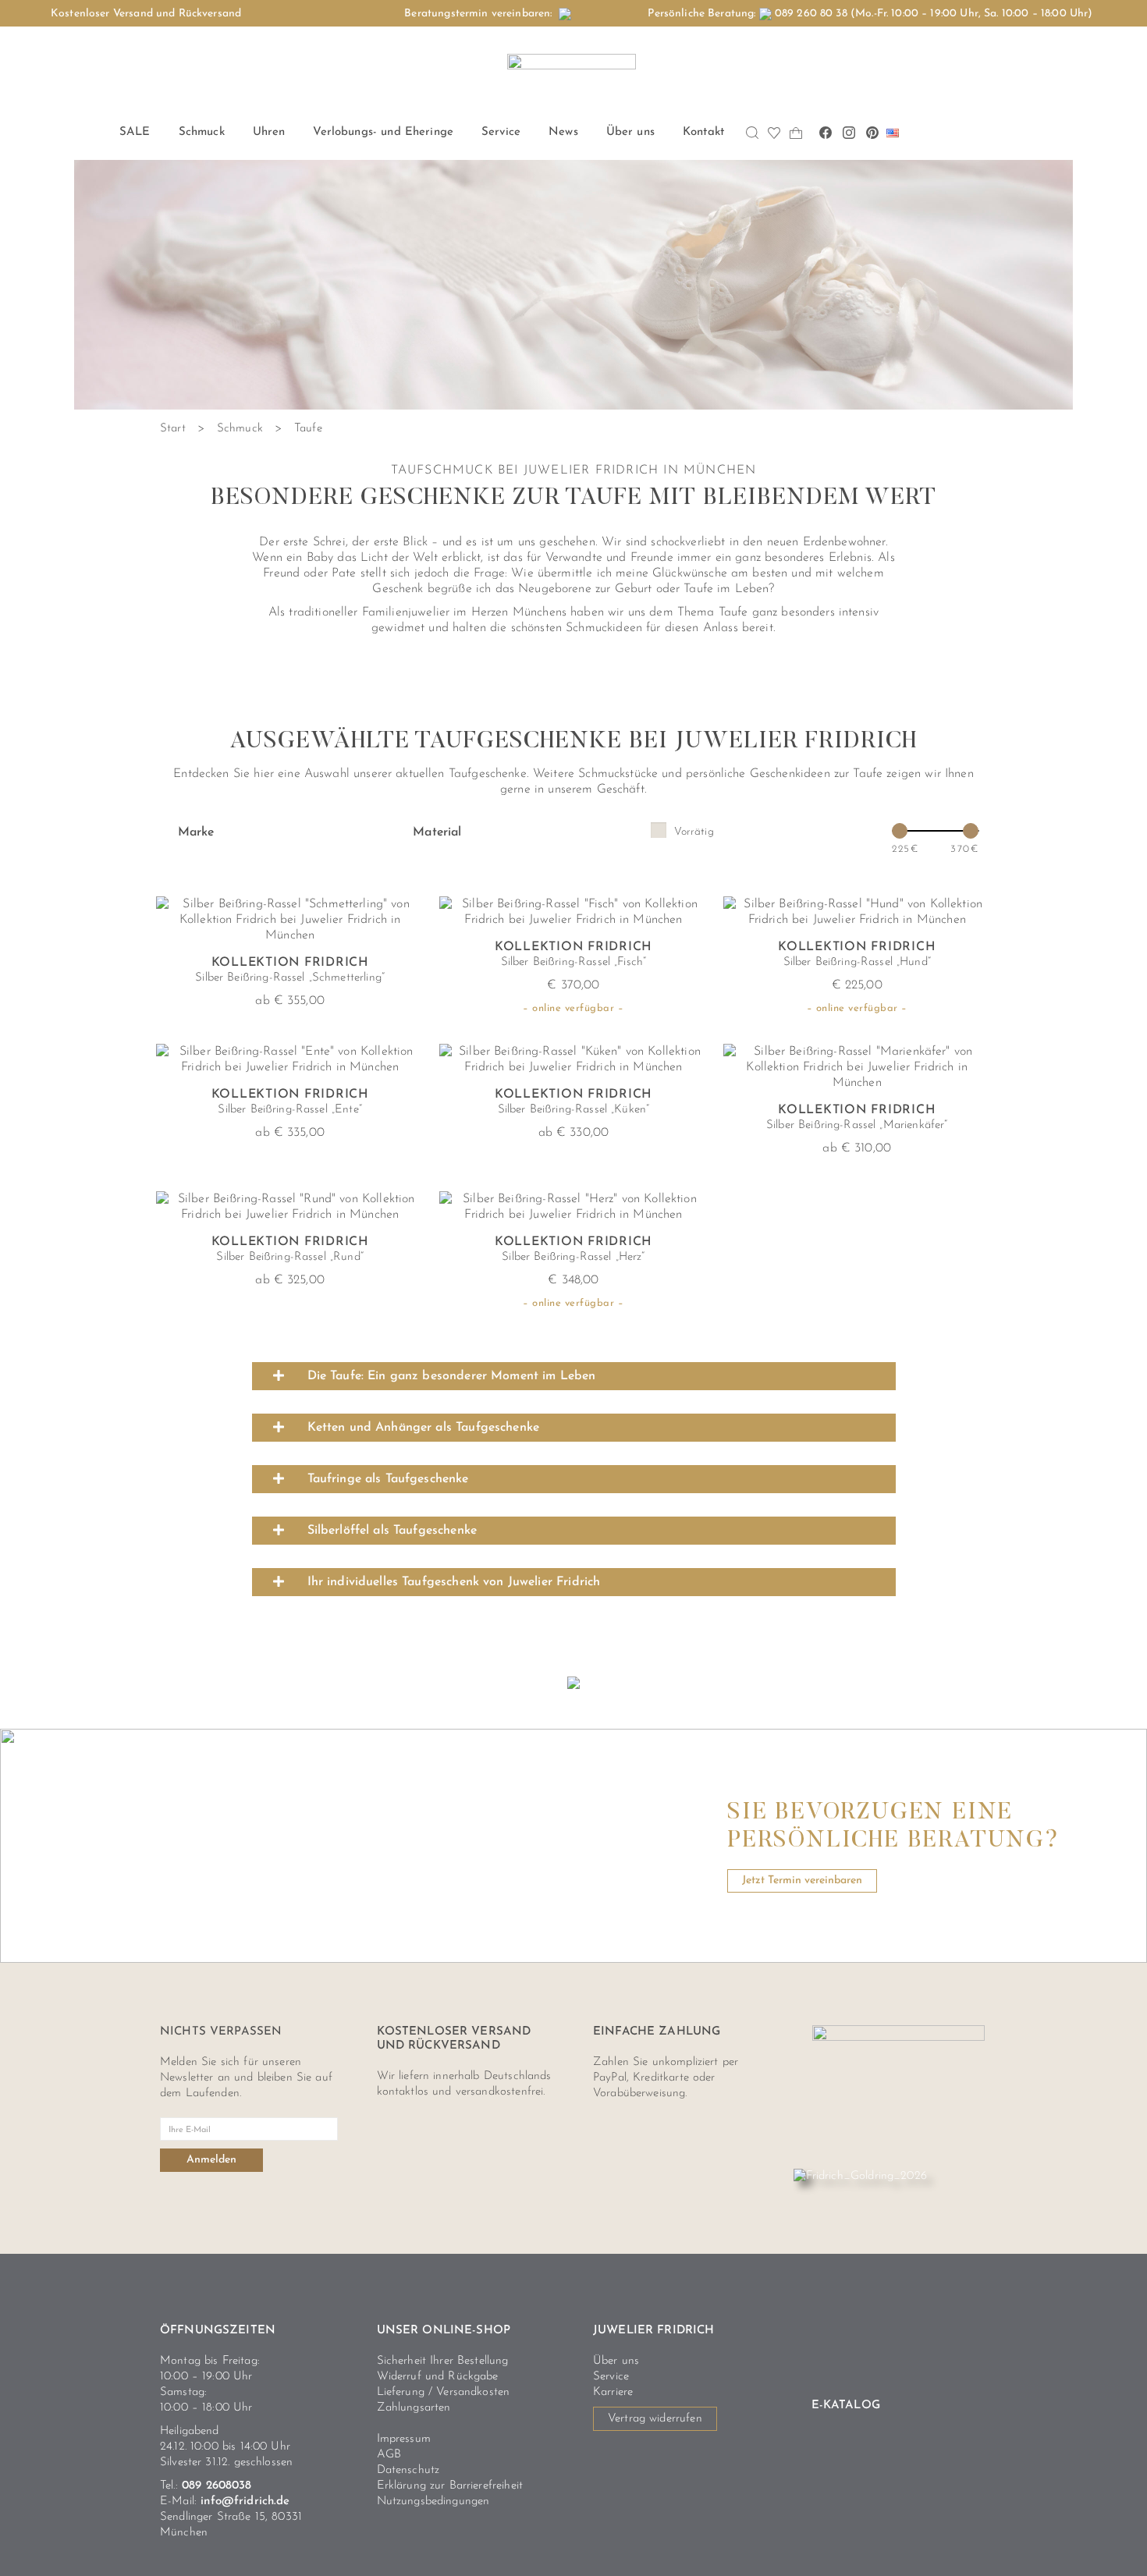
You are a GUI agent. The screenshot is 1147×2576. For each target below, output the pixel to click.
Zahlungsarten (414, 2408)
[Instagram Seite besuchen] (849, 133)
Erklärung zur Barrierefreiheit (450, 2486)
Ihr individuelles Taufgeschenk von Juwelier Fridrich (454, 1582)
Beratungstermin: (481, 14)
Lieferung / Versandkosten (444, 2392)
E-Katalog (846, 2406)
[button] (574, 1376)
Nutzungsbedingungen (433, 2501)
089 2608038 (217, 2486)
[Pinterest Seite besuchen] (872, 133)
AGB (389, 2455)
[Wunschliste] (775, 133)
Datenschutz (408, 2470)
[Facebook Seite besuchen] (826, 133)
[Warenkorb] (797, 133)
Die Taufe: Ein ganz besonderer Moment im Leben (452, 1376)
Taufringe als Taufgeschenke (388, 1479)
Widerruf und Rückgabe (438, 2377)
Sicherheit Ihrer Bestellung (443, 2361)
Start (173, 429)
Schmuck (240, 429)
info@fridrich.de (245, 2501)
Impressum (404, 2439)
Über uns (616, 2361)
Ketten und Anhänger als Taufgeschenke (424, 1428)
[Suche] (753, 133)
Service (611, 2377)
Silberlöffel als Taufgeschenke (392, 1531)
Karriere (613, 2392)
